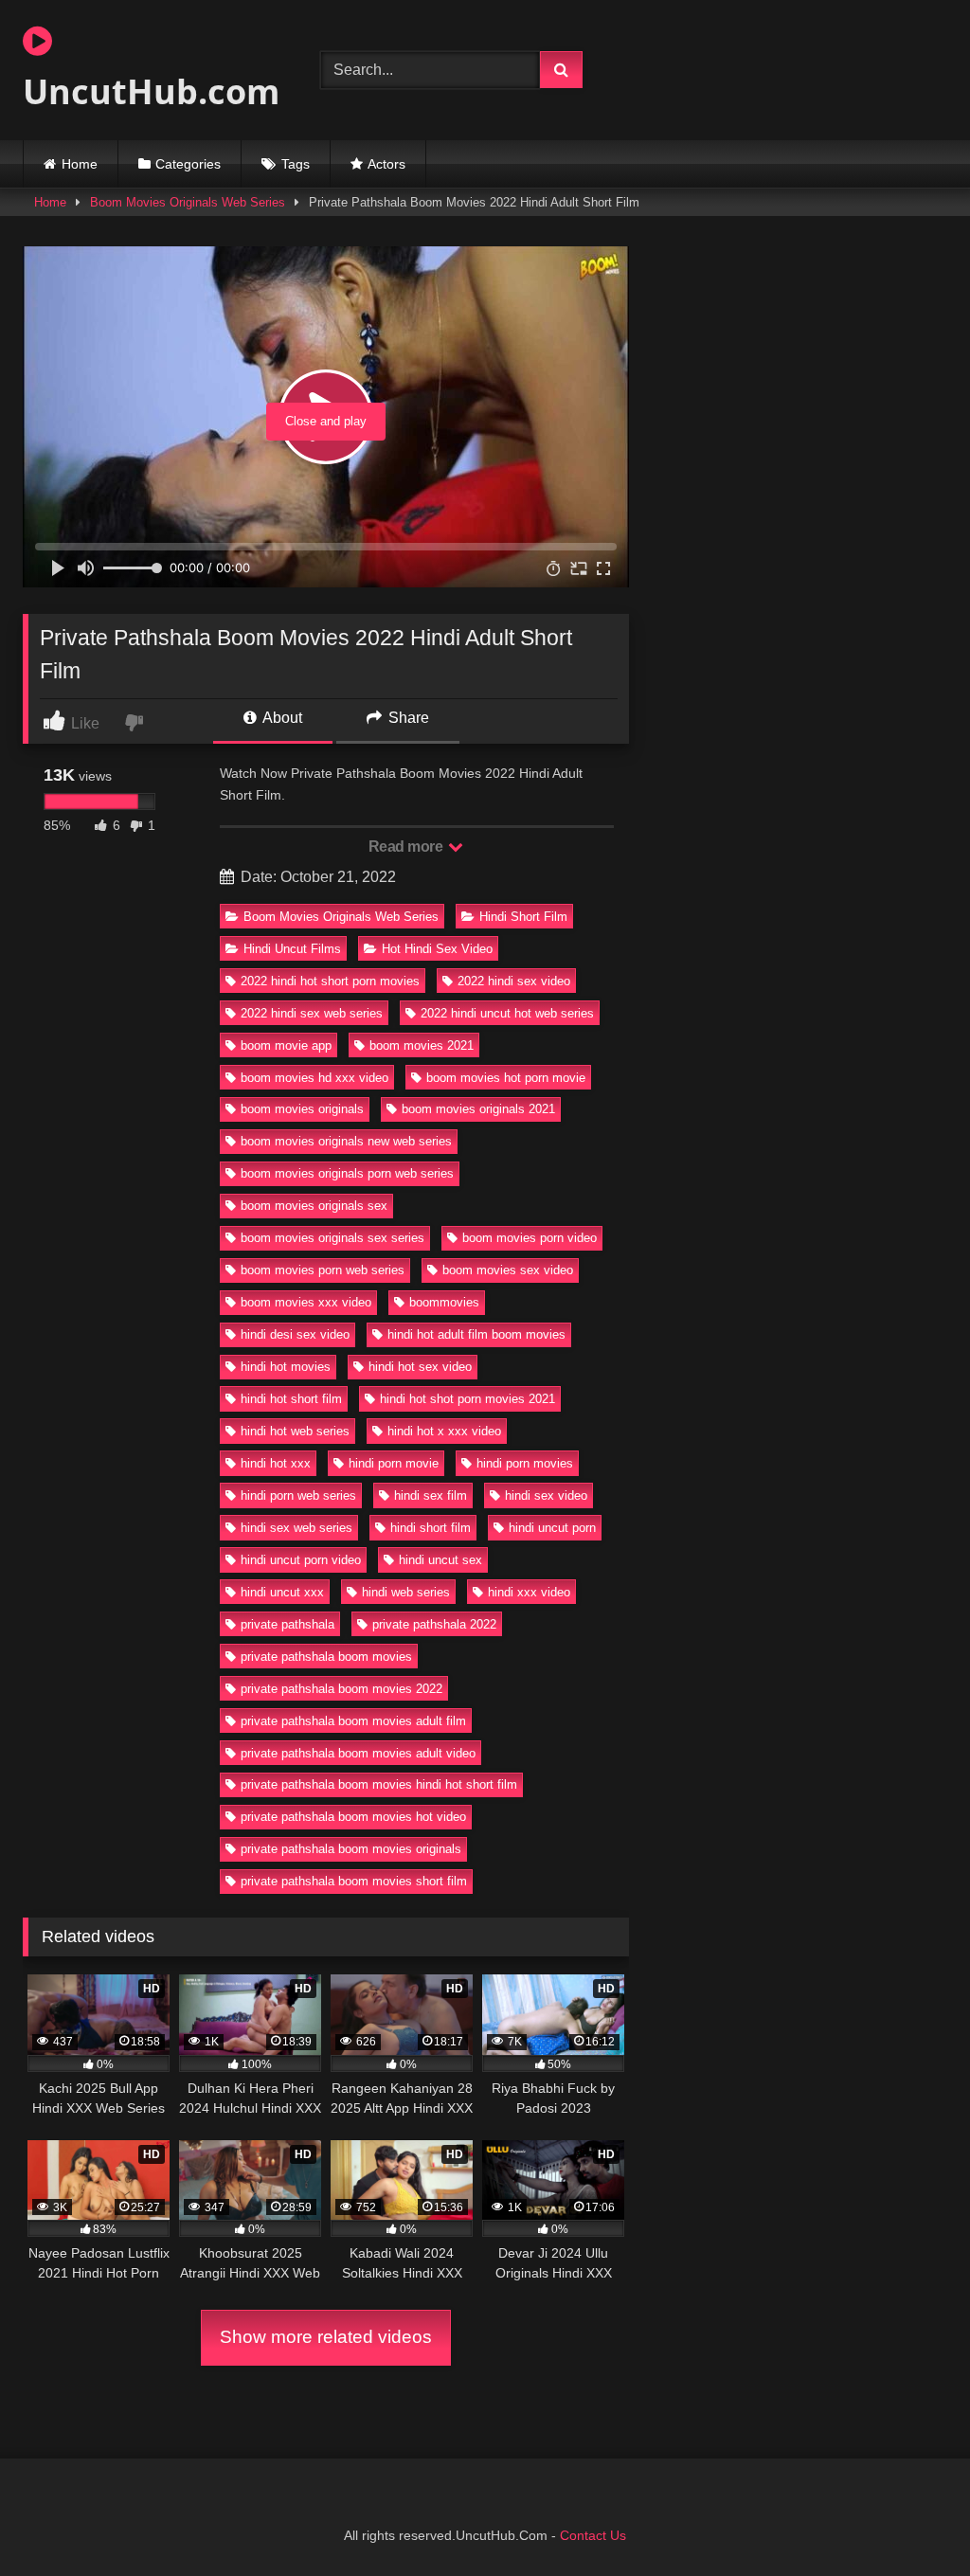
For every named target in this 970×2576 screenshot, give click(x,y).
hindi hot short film (291, 1399)
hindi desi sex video (295, 1334)
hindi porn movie (394, 1463)
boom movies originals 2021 (478, 1109)
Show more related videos (326, 2337)
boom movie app (286, 1045)
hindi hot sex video (420, 1367)
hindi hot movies (286, 1367)
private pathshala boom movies (326, 1657)
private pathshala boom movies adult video (358, 1753)
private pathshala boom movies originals (351, 1849)
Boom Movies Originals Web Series (188, 202)
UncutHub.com (150, 91)
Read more (407, 847)
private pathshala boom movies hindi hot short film (379, 1784)
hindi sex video (546, 1495)
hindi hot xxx (276, 1463)
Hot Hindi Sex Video (437, 949)
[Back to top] (911, 2520)
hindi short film (431, 1528)
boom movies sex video (508, 1270)
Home (80, 164)
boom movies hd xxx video (314, 1078)
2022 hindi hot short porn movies (330, 981)
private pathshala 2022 (434, 1624)
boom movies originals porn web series (347, 1173)
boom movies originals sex (314, 1206)
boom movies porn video (530, 1238)
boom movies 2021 (422, 1045)
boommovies (444, 1302)
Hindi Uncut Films (292, 949)
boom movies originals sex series (332, 1238)
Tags (296, 164)
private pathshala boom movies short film (354, 1881)
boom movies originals (302, 1109)
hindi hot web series (295, 1431)
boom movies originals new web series (346, 1141)
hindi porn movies (525, 1463)
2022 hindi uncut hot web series (507, 1013)
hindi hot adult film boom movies (476, 1334)
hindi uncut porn (552, 1528)
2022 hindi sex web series (312, 1013)
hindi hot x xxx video (444, 1431)
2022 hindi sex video (514, 981)
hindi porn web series (298, 1495)
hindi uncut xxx (282, 1592)
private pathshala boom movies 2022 (341, 1689)
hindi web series (406, 1592)
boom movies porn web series (323, 1270)
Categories (188, 164)
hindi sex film (431, 1495)
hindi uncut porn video (301, 1560)
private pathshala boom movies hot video (353, 1817)
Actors (386, 164)
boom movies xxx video (306, 1302)
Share (407, 718)
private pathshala (287, 1624)
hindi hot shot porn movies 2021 (467, 1399)
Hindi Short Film (523, 917)
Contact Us (593, 2535)
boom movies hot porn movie (506, 1078)
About (281, 718)
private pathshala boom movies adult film (353, 1721)
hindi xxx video (529, 1592)
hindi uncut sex (440, 1560)
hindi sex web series (296, 1528)
